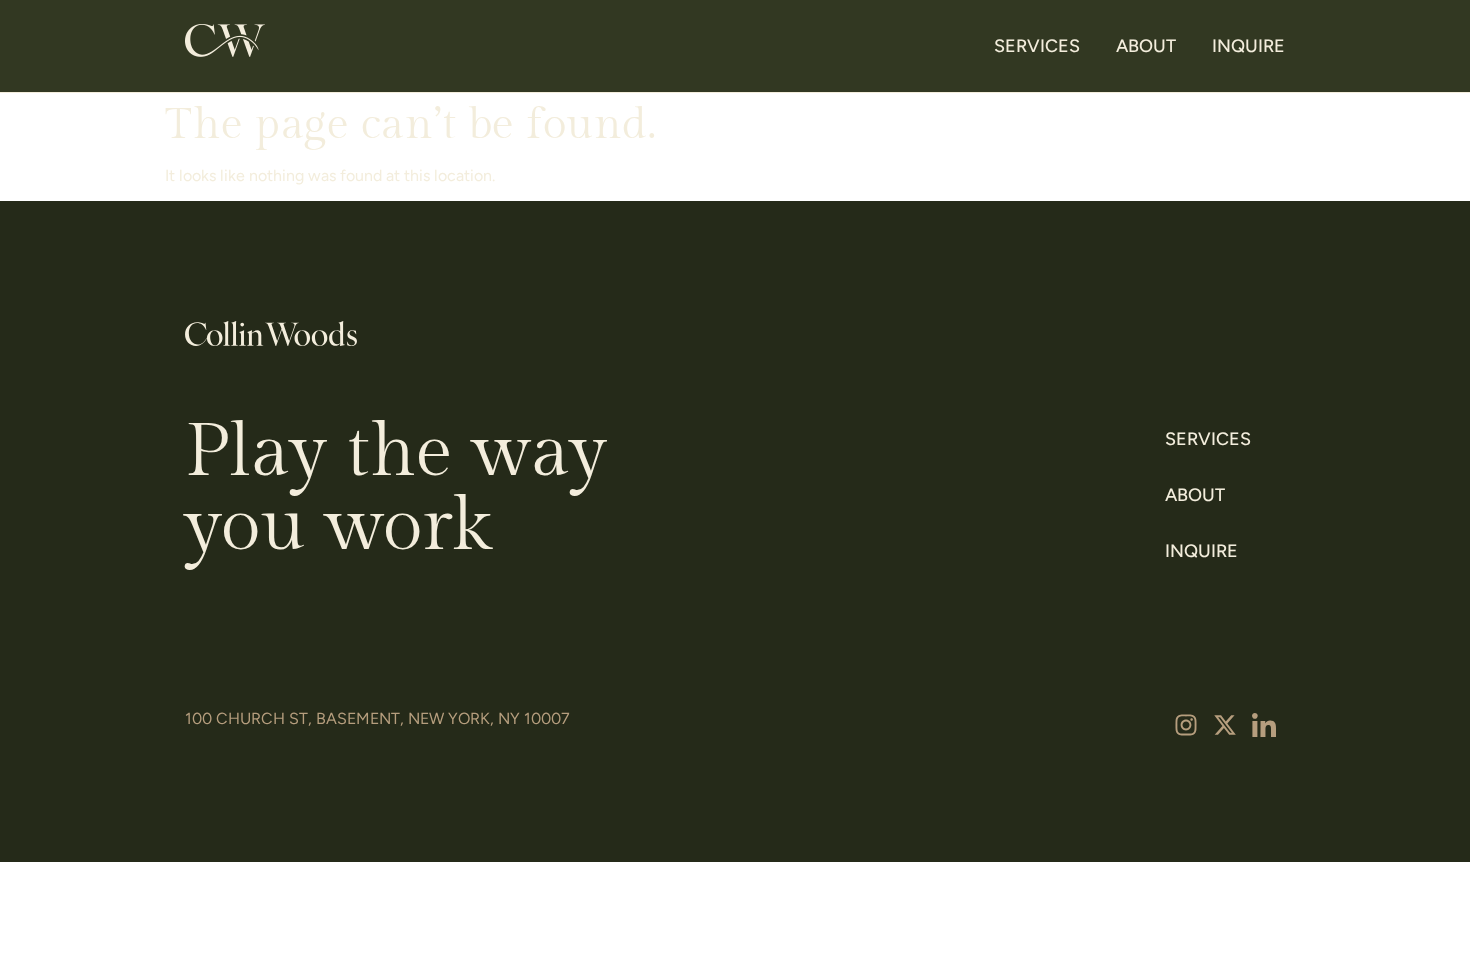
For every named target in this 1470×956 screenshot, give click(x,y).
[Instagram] (1186, 725)
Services (1037, 46)
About (1146, 46)
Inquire (1248, 46)
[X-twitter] (1225, 725)
